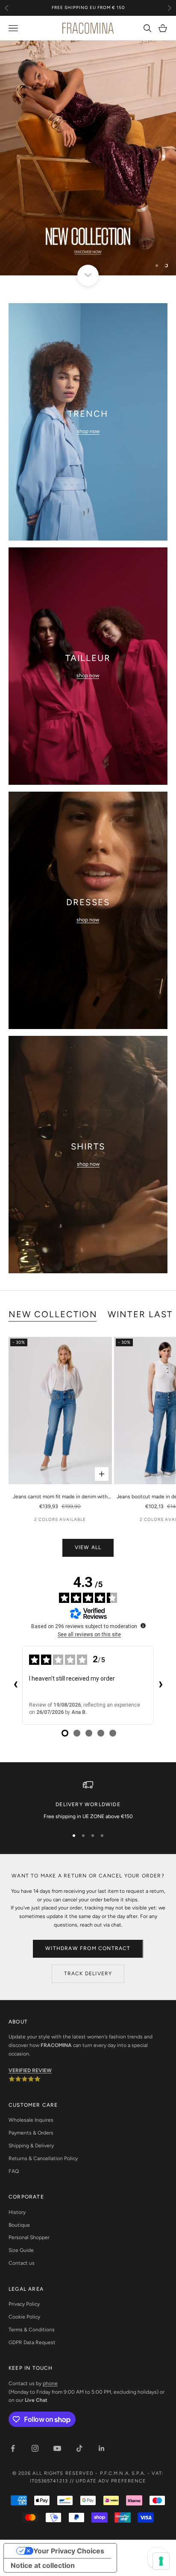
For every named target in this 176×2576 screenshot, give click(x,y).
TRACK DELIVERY (88, 1974)
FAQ (14, 2171)
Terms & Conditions (32, 2330)
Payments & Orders (31, 2133)
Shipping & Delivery (31, 2146)
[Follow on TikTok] (79, 2448)
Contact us (22, 2263)
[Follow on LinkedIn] (102, 2448)
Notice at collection (43, 2565)
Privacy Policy (24, 2304)
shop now (88, 431)
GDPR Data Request (32, 2342)
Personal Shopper (29, 2237)
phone (50, 2383)
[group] (88, 158)
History (17, 2212)
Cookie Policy (24, 2317)
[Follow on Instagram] (35, 2448)
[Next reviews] (161, 1685)
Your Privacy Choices (69, 2551)
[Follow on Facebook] (13, 2448)
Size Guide (21, 2250)
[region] (88, 158)
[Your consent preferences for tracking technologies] (161, 2561)
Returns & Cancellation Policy (43, 2158)
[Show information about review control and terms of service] (143, 1626)
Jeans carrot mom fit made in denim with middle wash (60, 1497)
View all (88, 1547)
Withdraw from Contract (88, 1948)
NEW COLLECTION (53, 1314)
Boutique (19, 2225)
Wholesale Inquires (31, 2120)
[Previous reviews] (15, 1685)
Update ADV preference (111, 2481)
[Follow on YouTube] (57, 2448)
